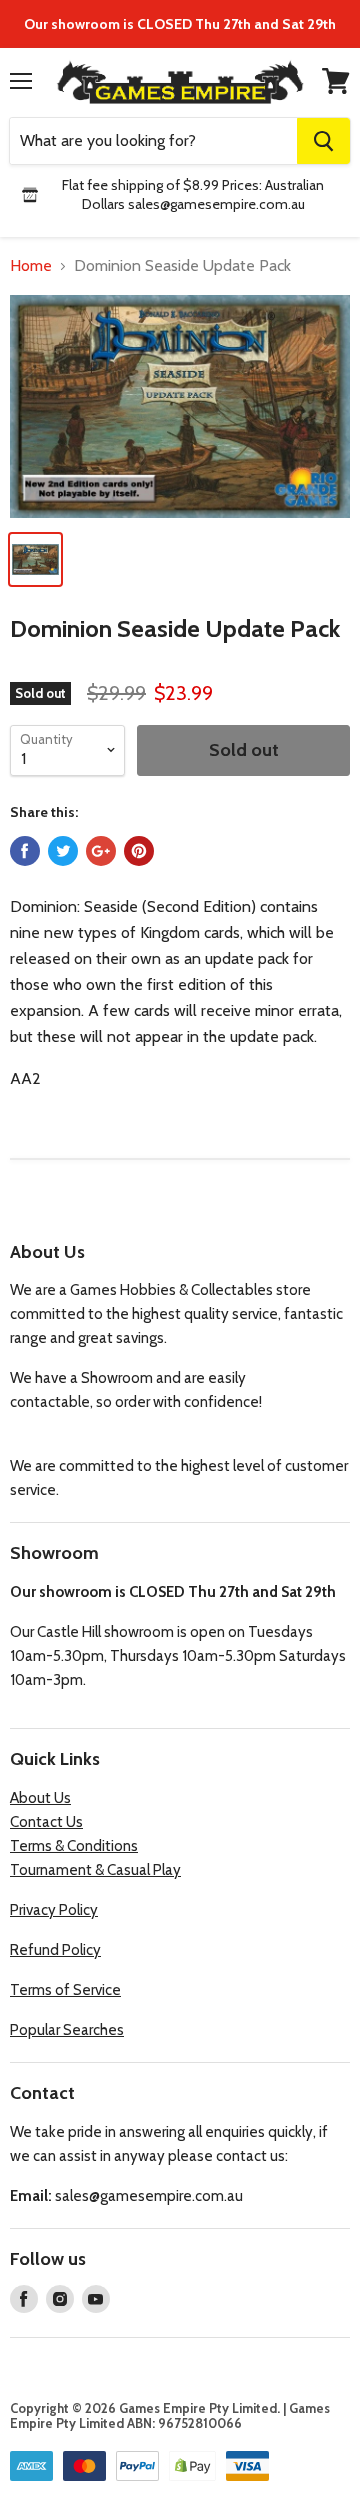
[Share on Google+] (101, 851)
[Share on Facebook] (25, 851)
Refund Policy (55, 1950)
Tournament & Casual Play (95, 1870)
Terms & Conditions (74, 1846)
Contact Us (46, 1822)
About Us (40, 1798)
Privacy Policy (54, 1910)
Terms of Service (65, 1990)
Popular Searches (67, 2030)
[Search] (323, 141)
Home (31, 266)
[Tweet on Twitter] (63, 851)
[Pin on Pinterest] (139, 851)
